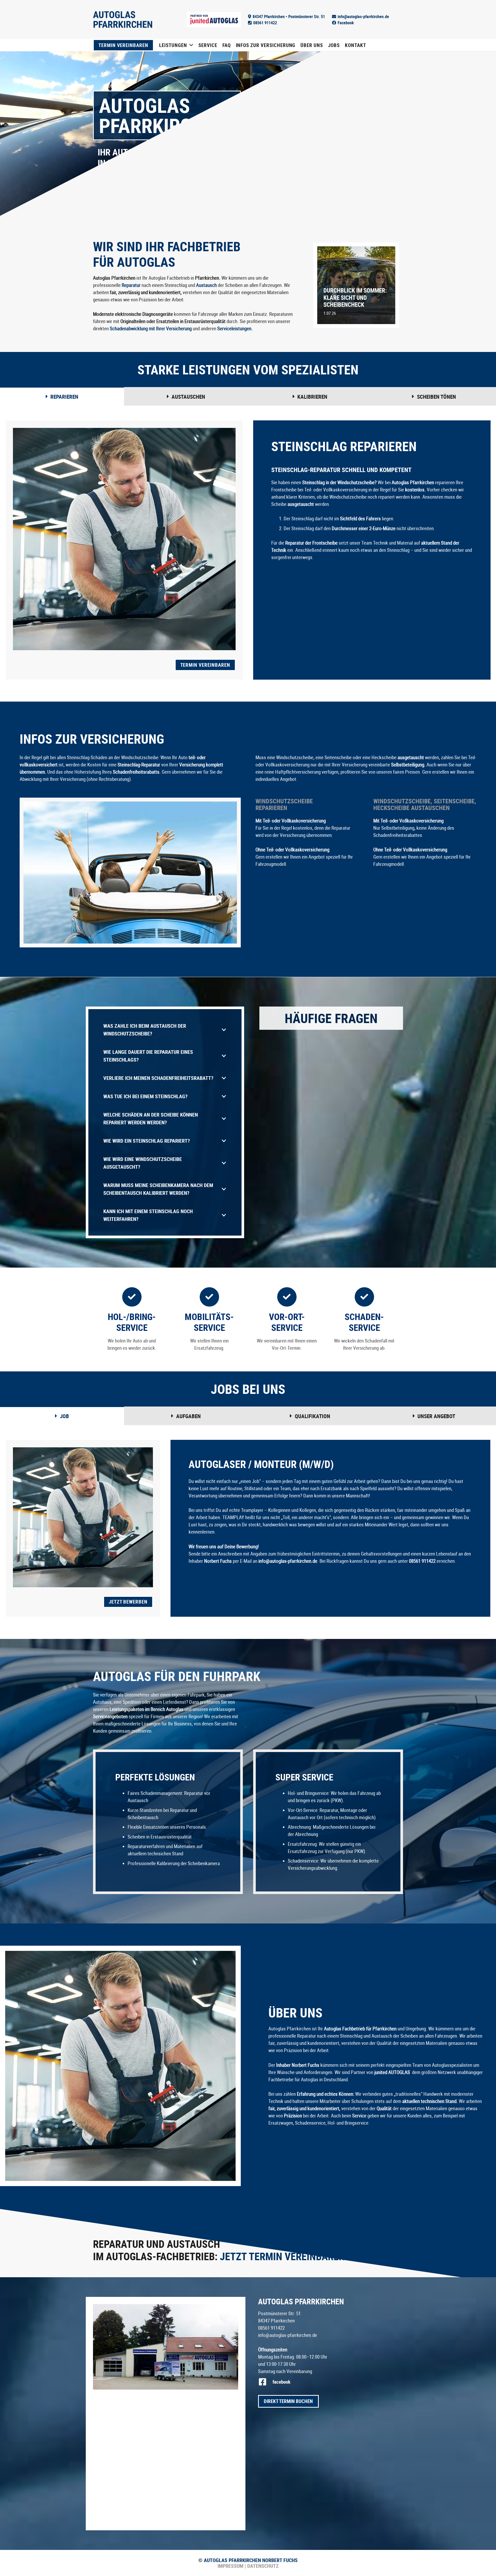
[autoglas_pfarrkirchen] (166, 2347)
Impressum (230, 2566)
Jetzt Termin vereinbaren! (284, 2256)
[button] (191, 45)
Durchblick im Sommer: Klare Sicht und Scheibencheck (355, 297)
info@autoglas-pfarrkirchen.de (288, 2335)
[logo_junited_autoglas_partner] (214, 20)
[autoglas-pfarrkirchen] (123, 19)
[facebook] (265, 2382)
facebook (281, 2382)
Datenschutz (262, 2566)
